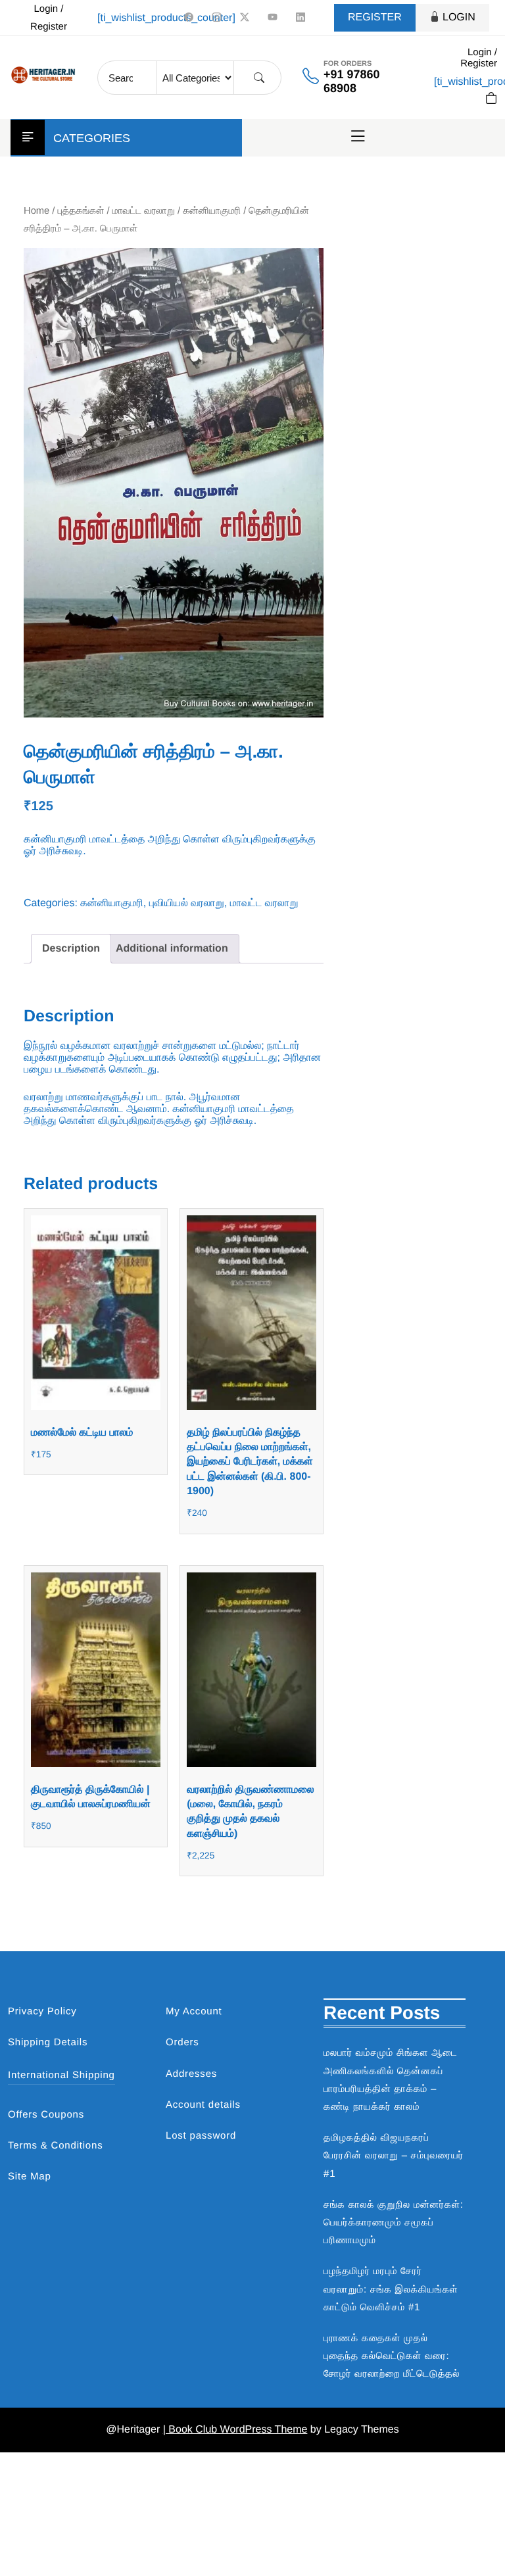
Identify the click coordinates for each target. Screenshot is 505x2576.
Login (459, 17)
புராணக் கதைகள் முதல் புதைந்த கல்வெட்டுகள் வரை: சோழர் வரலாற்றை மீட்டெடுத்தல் (392, 2356)
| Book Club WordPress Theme (235, 2430)
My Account (194, 2011)
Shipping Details (48, 2042)
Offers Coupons (46, 2115)
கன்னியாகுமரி (212, 211)
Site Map (30, 2176)
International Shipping (61, 2075)
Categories (92, 138)
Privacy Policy (42, 2011)
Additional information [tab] (172, 949)
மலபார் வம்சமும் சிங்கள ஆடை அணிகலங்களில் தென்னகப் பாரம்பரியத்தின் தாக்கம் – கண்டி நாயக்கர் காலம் (391, 2080)
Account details (203, 2105)
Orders (182, 2042)
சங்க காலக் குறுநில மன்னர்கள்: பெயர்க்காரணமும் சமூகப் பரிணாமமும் (394, 2223)
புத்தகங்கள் (81, 211)
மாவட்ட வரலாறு (144, 211)
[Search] (259, 78)
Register (375, 17)
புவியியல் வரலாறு (187, 903)
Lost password (201, 2136)
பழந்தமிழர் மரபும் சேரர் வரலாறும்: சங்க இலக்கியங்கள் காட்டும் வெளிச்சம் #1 (391, 2289)
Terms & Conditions (55, 2146)
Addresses (191, 2074)
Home (36, 211)
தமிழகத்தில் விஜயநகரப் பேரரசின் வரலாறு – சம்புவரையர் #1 (394, 2155)
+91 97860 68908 (352, 81)
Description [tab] (71, 949)
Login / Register (49, 18)
